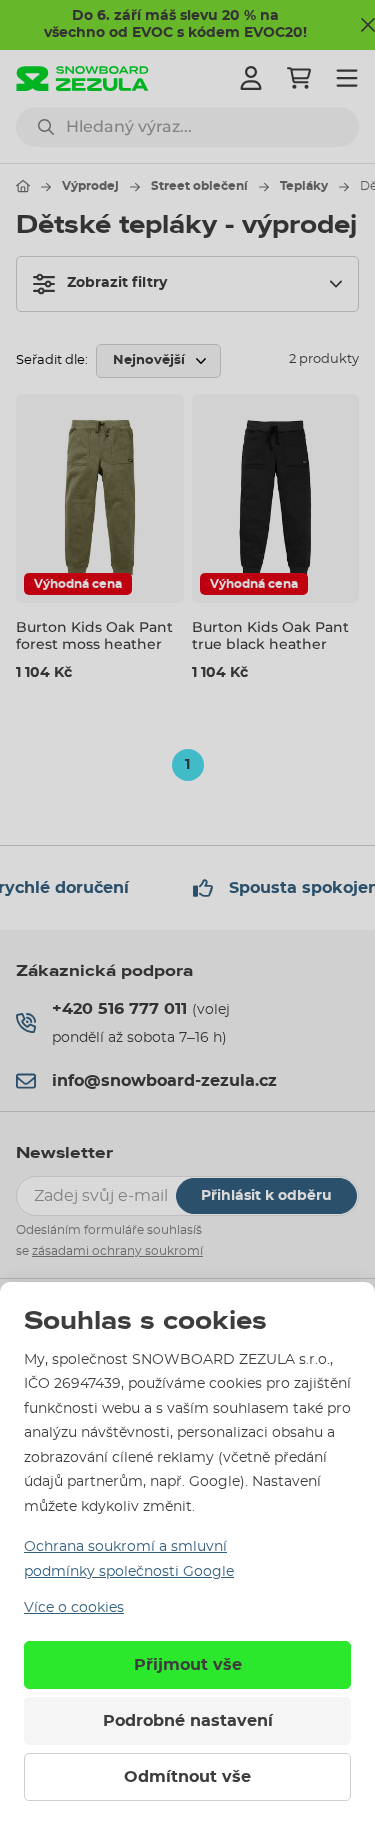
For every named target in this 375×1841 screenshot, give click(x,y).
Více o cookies (74, 1608)
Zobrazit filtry (117, 283)
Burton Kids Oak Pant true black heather (270, 635)
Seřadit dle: (52, 360)
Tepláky (304, 186)
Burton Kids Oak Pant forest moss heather (94, 635)
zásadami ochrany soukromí (117, 1251)
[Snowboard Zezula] (82, 78)
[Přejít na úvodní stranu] (23, 186)
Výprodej (90, 186)
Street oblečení (199, 186)
